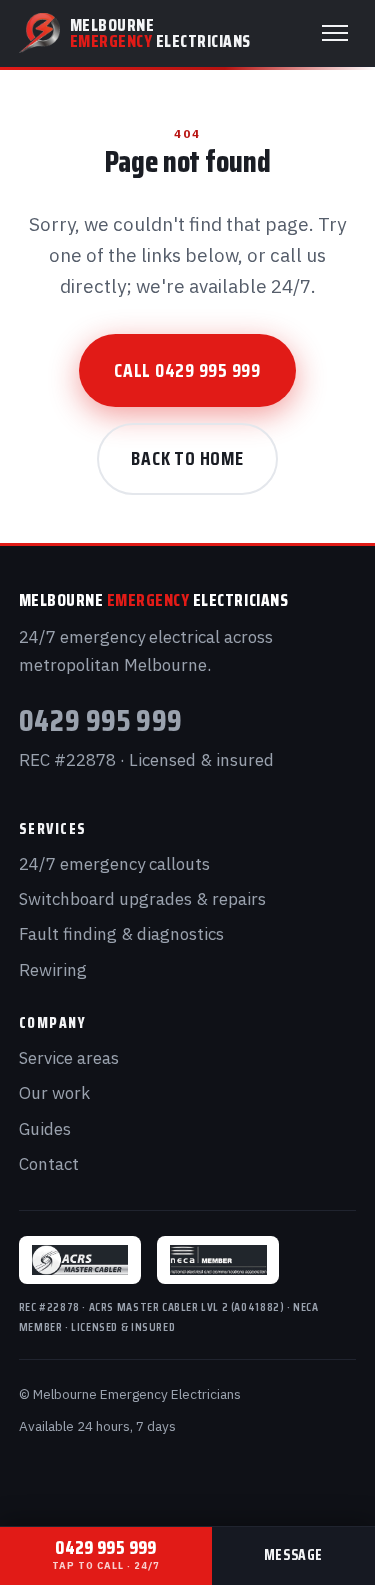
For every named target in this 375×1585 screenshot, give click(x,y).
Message (293, 1555)
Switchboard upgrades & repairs (142, 899)
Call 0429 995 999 (187, 370)
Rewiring (53, 970)
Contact (49, 1164)
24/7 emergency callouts (114, 864)
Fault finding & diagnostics (121, 934)
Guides (45, 1129)
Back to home (187, 458)
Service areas (69, 1058)
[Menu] (335, 33)
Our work (54, 1093)
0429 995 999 (101, 720)
